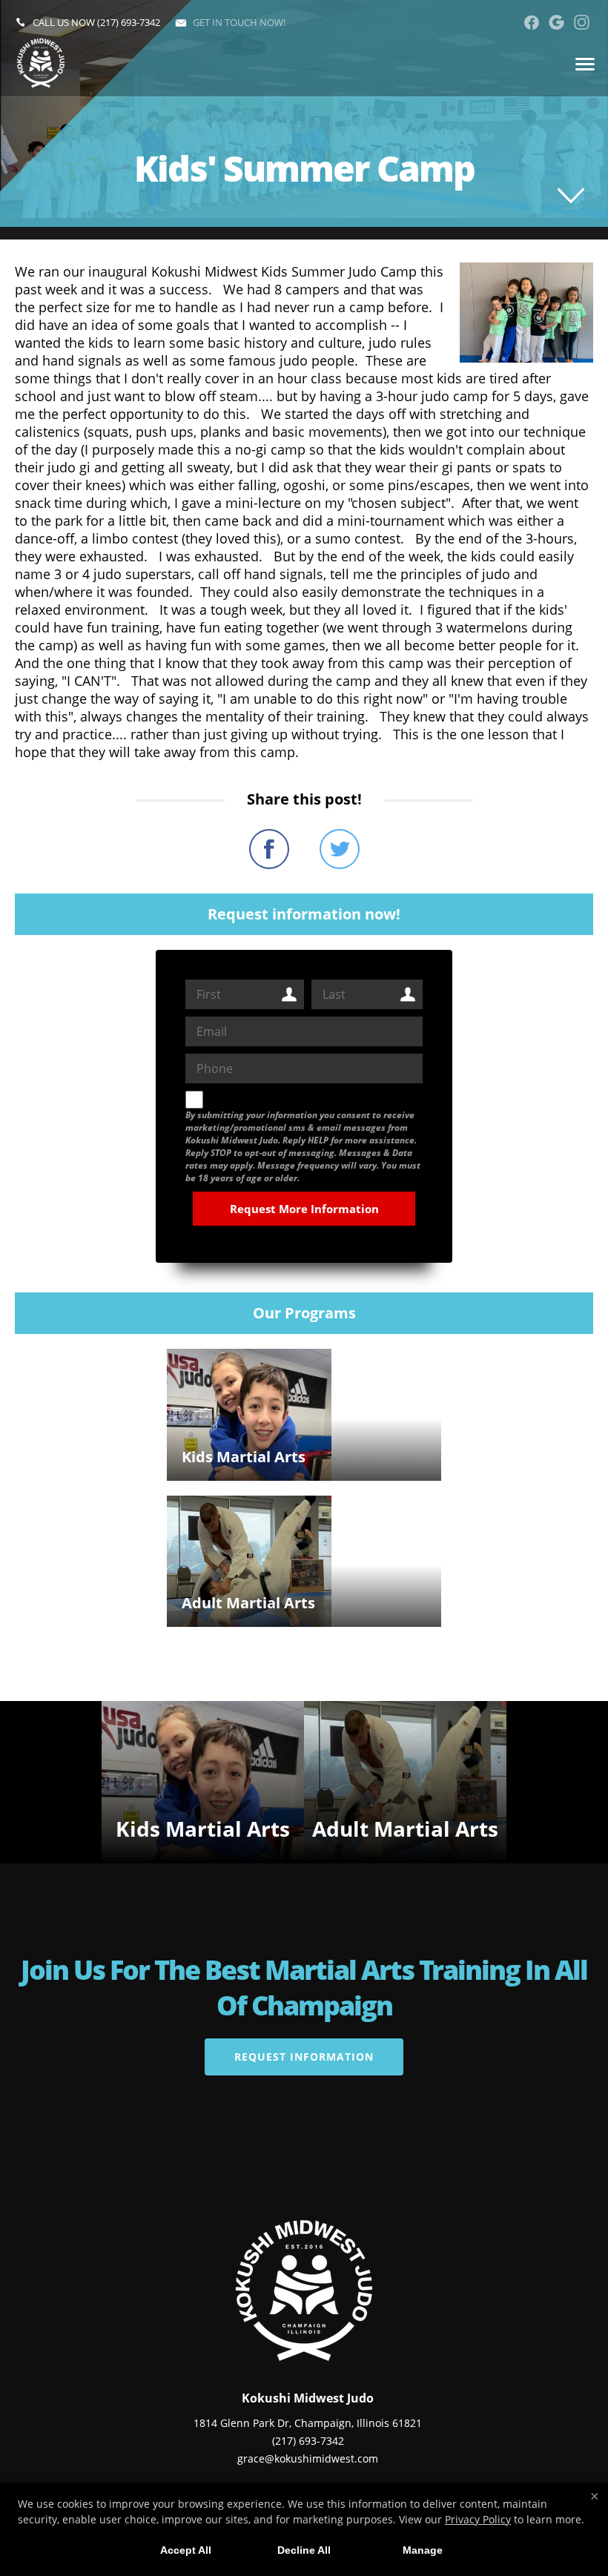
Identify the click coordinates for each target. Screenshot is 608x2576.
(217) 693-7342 (129, 22)
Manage (423, 2550)
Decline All (304, 2550)
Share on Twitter (340, 849)
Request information (304, 2057)
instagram (582, 22)
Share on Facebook (269, 849)
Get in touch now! (239, 22)
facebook (531, 22)
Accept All (186, 2550)
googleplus (556, 22)
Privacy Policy (478, 2519)
